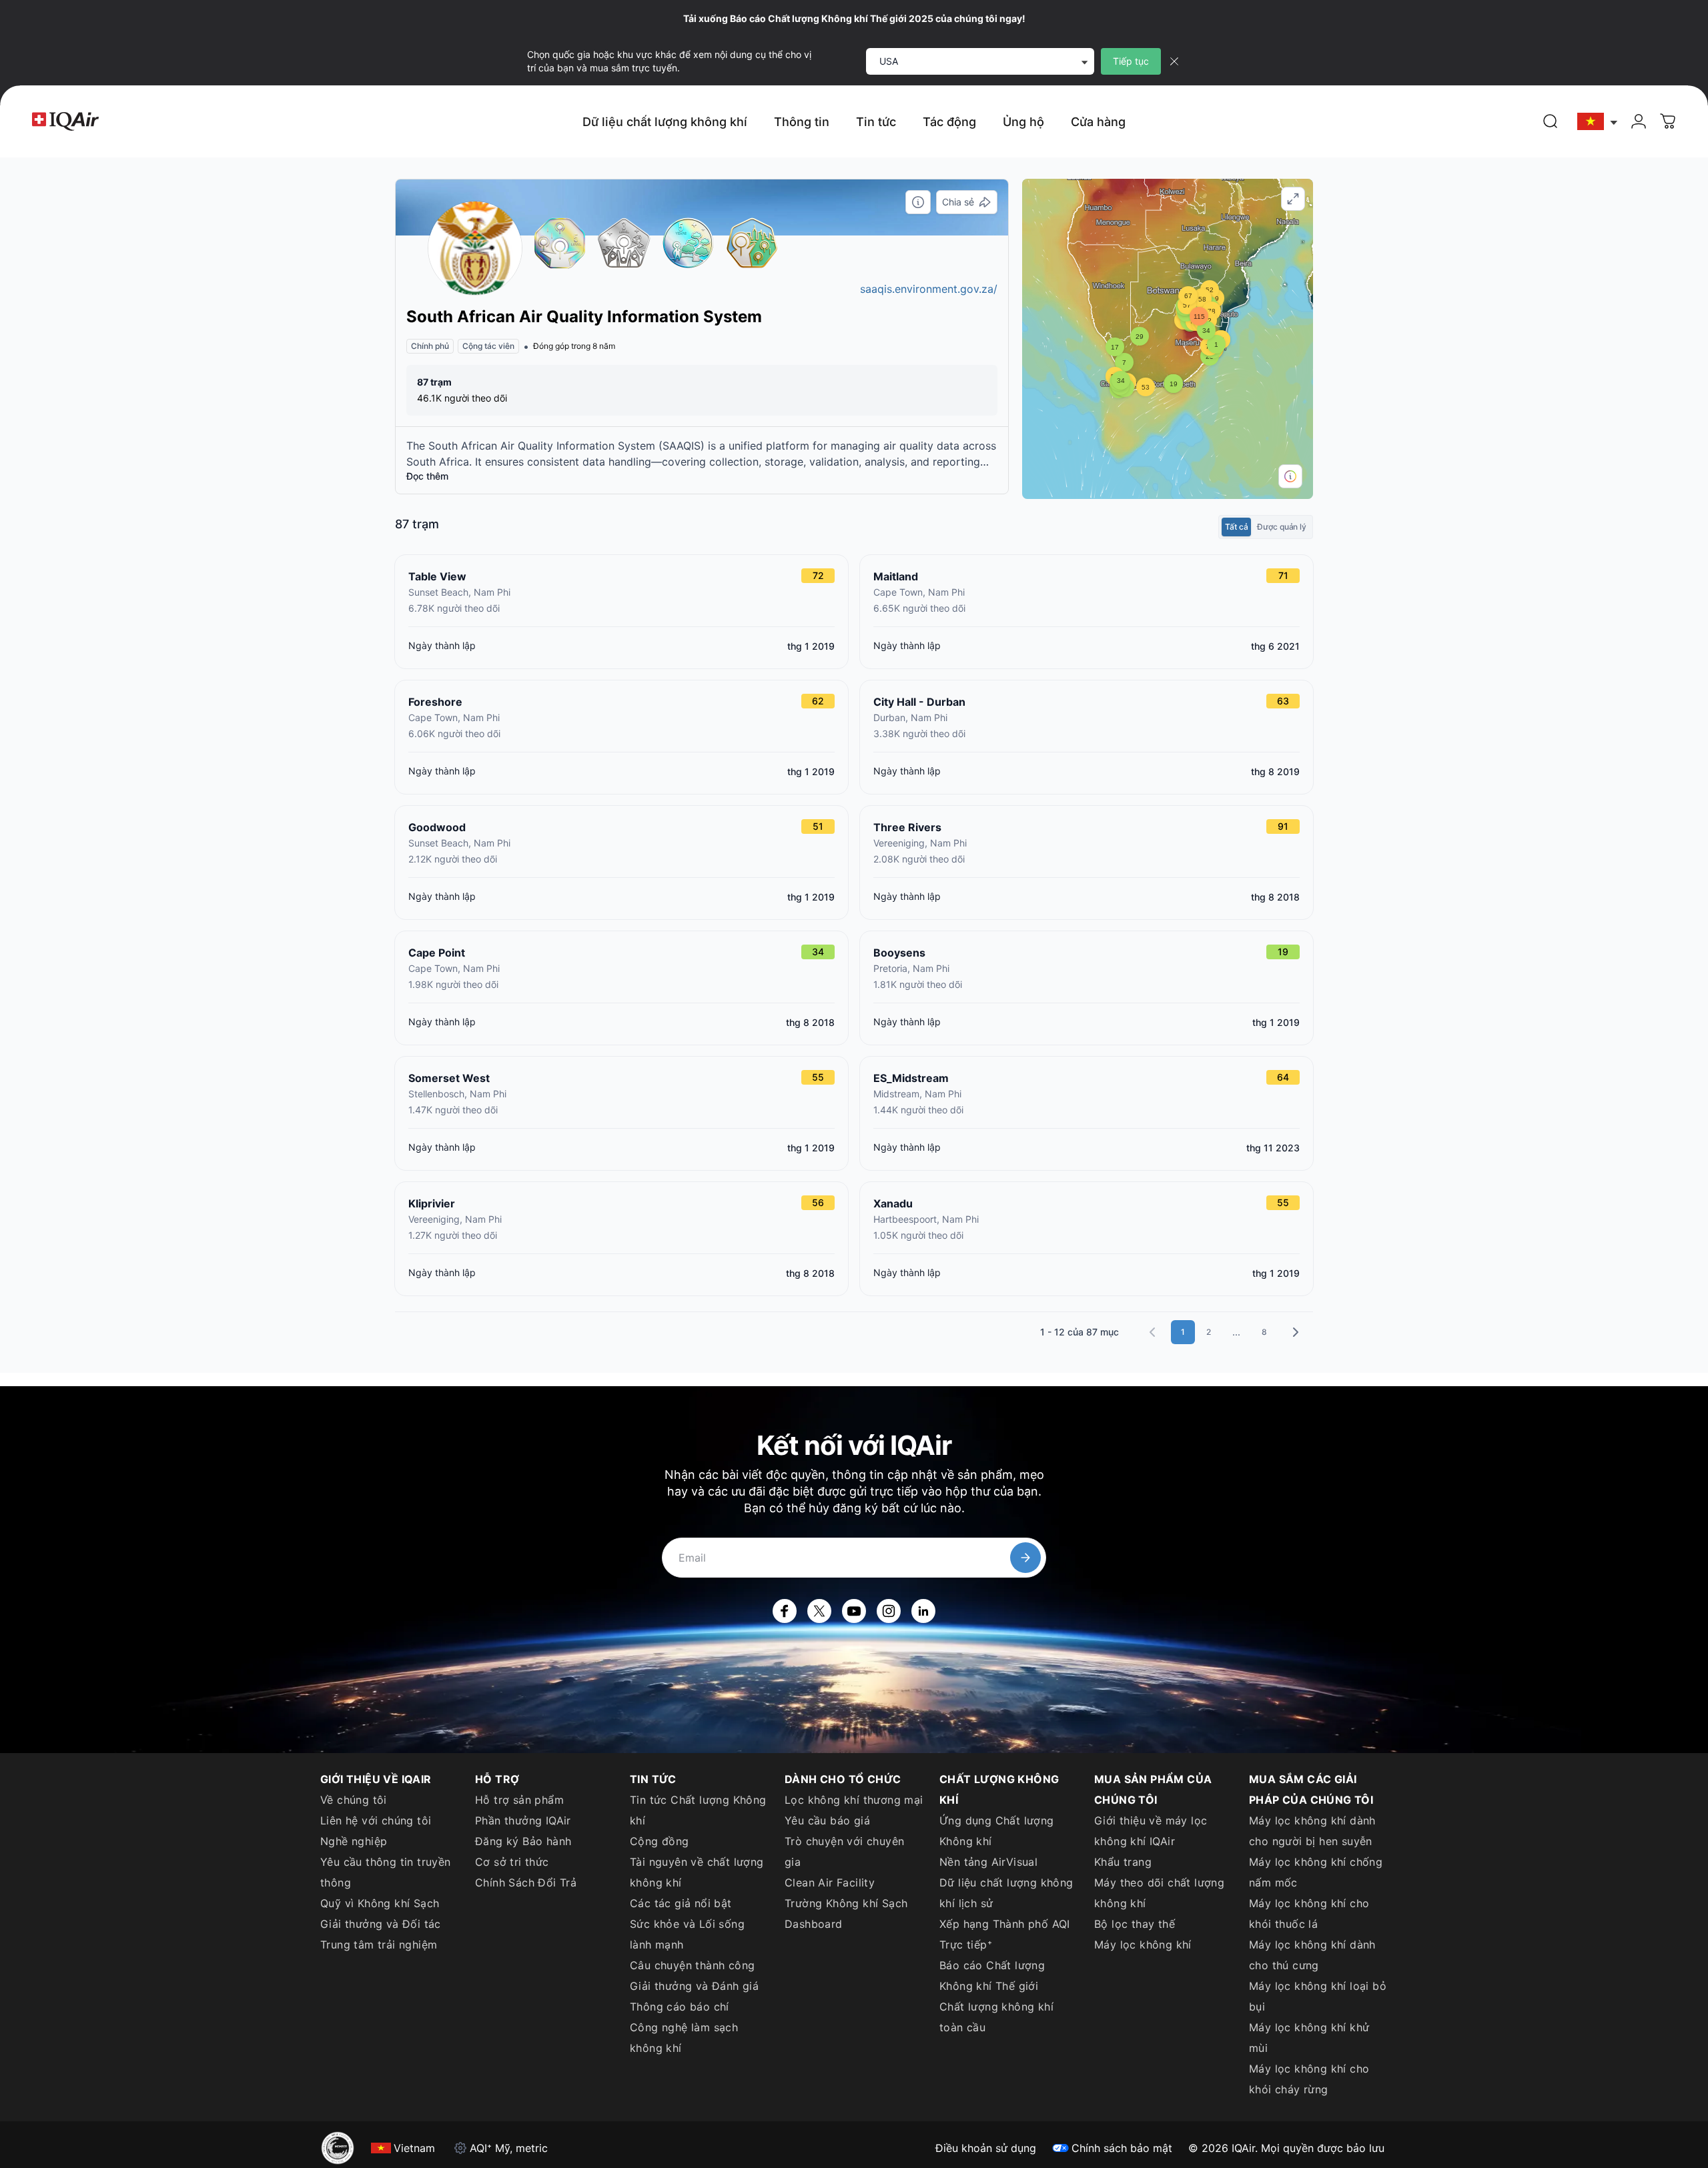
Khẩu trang (1123, 1862)
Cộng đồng (660, 1841)
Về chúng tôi (354, 1800)
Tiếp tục (1131, 61)
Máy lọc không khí (1143, 1945)
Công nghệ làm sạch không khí (684, 2038)
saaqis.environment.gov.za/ (929, 289)
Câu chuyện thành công (692, 1965)
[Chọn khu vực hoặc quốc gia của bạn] (1598, 122)
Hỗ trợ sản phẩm (519, 1800)
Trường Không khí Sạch (846, 1903)
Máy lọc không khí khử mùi (1309, 2038)
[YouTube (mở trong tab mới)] (854, 1611)
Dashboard (814, 1924)
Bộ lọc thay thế (1135, 1924)
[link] (1551, 121)
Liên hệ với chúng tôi (376, 1820)
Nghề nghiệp (354, 1841)
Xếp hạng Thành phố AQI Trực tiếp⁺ (1005, 1934)
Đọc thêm (427, 476)
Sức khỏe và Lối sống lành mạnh (687, 1934)
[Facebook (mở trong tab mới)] (785, 1611)
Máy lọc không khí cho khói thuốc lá (1309, 1914)
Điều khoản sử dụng (986, 2148)
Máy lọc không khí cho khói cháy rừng (1309, 2079)
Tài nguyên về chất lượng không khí (697, 1872)
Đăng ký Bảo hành (523, 1841)
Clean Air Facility (830, 1882)
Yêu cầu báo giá (827, 1820)
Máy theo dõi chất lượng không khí (1159, 1893)
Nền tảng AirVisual (988, 1862)
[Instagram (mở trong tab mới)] (889, 1611)
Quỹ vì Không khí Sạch (380, 1903)
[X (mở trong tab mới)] (819, 1611)
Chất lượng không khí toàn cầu (996, 2017)
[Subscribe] (1025, 1558)
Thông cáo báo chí (680, 2007)
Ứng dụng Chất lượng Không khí (997, 1831)
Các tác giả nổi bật (681, 1903)
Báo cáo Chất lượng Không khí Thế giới (992, 1976)
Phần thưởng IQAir (523, 1820)
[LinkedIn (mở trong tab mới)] (923, 1611)
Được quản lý (1282, 527)
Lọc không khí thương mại (854, 1800)
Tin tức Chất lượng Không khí (698, 1810)
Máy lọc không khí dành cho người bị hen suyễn (1312, 1831)
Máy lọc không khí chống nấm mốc (1316, 1872)
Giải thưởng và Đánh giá (694, 1986)
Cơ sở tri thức (512, 1862)
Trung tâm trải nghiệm (379, 1945)
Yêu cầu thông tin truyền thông (386, 1872)
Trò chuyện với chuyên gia (844, 1851)
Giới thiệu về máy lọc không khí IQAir (1151, 1831)
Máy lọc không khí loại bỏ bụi (1318, 1996)
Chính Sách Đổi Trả (526, 1882)
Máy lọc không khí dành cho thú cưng (1312, 1955)
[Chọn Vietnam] (1598, 122)
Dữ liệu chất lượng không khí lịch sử (1006, 1893)
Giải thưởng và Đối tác (381, 1924)
